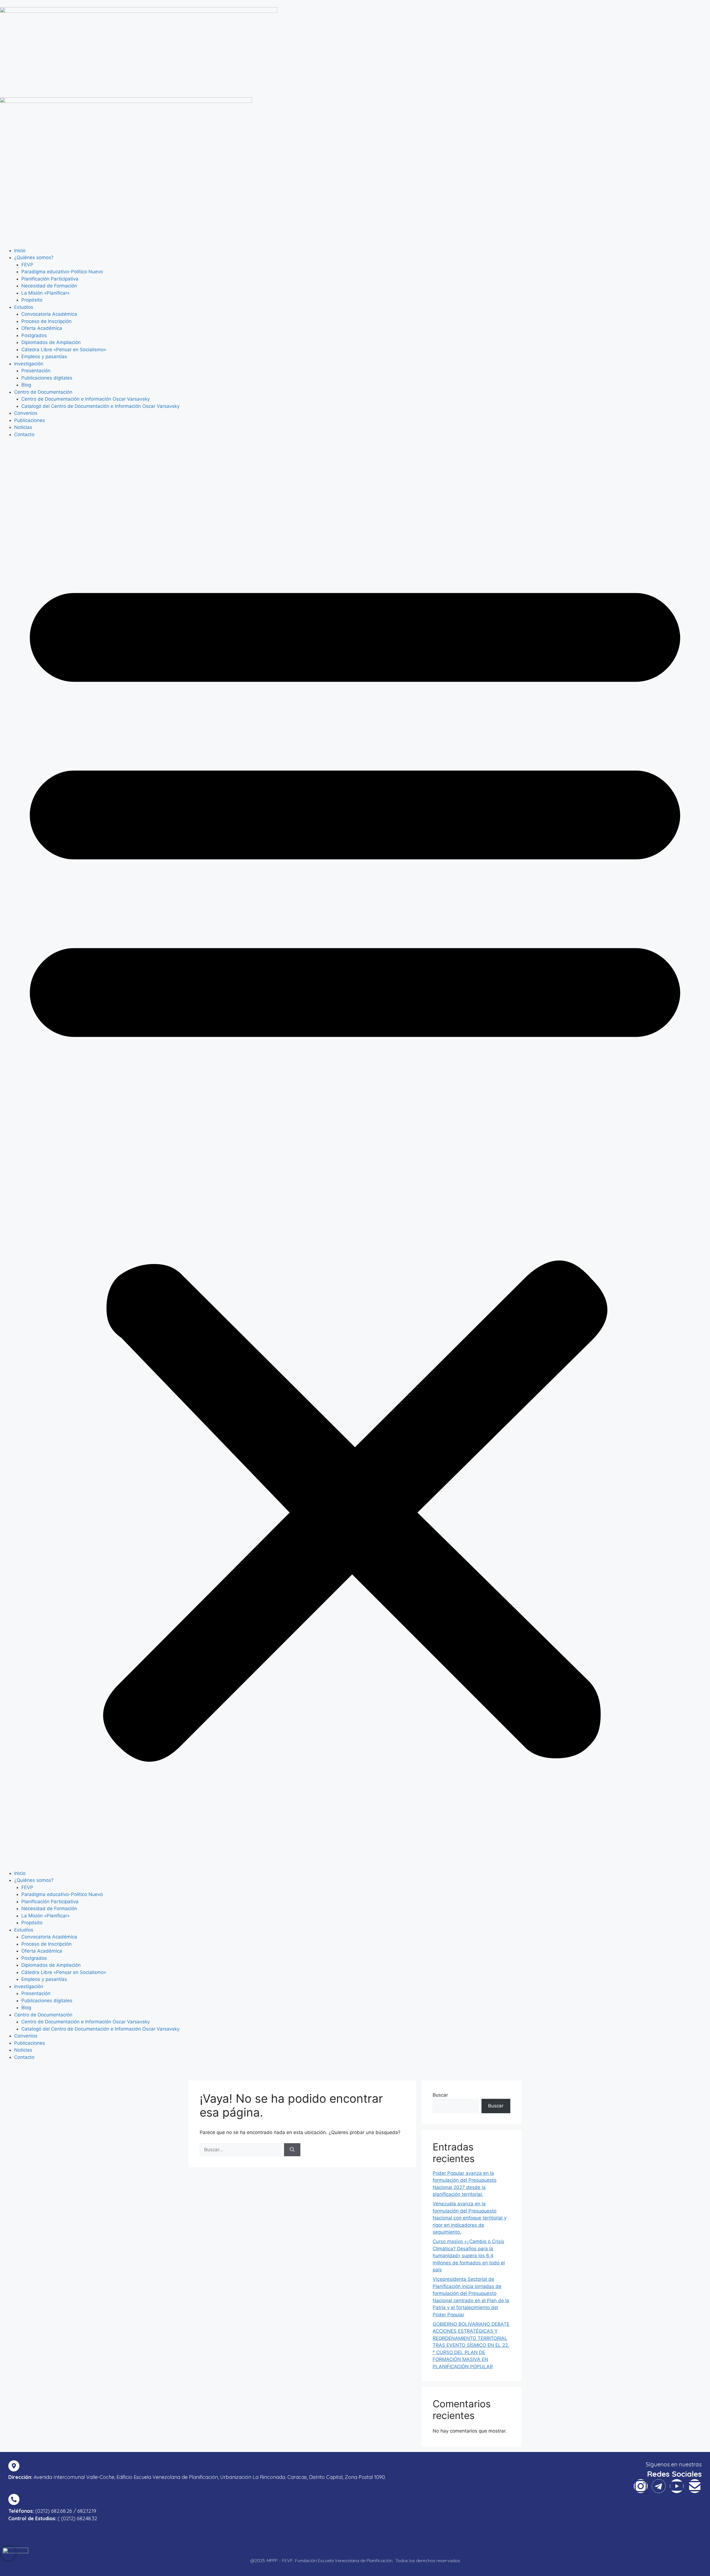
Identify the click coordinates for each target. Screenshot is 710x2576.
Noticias (23, 427)
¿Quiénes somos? (34, 257)
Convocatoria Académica (49, 314)
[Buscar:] (242, 2150)
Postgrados (34, 335)
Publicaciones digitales (47, 378)
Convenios (26, 413)
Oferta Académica (42, 328)
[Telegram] (659, 2486)
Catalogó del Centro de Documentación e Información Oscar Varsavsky (100, 406)
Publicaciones (30, 420)
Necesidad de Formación (49, 286)
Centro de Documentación (43, 392)
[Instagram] (641, 2486)
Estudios (24, 307)
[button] (355, 1158)
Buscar (440, 2095)
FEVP (27, 265)
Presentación (36, 371)
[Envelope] (695, 2486)
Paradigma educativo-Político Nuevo (62, 272)
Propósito (32, 300)
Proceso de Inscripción (46, 321)
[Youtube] (677, 2486)
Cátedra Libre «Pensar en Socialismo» (64, 350)
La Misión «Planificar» (45, 293)
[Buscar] (292, 2150)
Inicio (20, 251)
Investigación (29, 364)
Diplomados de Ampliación (51, 342)
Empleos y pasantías (44, 357)
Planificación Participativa (50, 279)
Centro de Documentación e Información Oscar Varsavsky (86, 399)
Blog (26, 385)
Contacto (24, 434)
